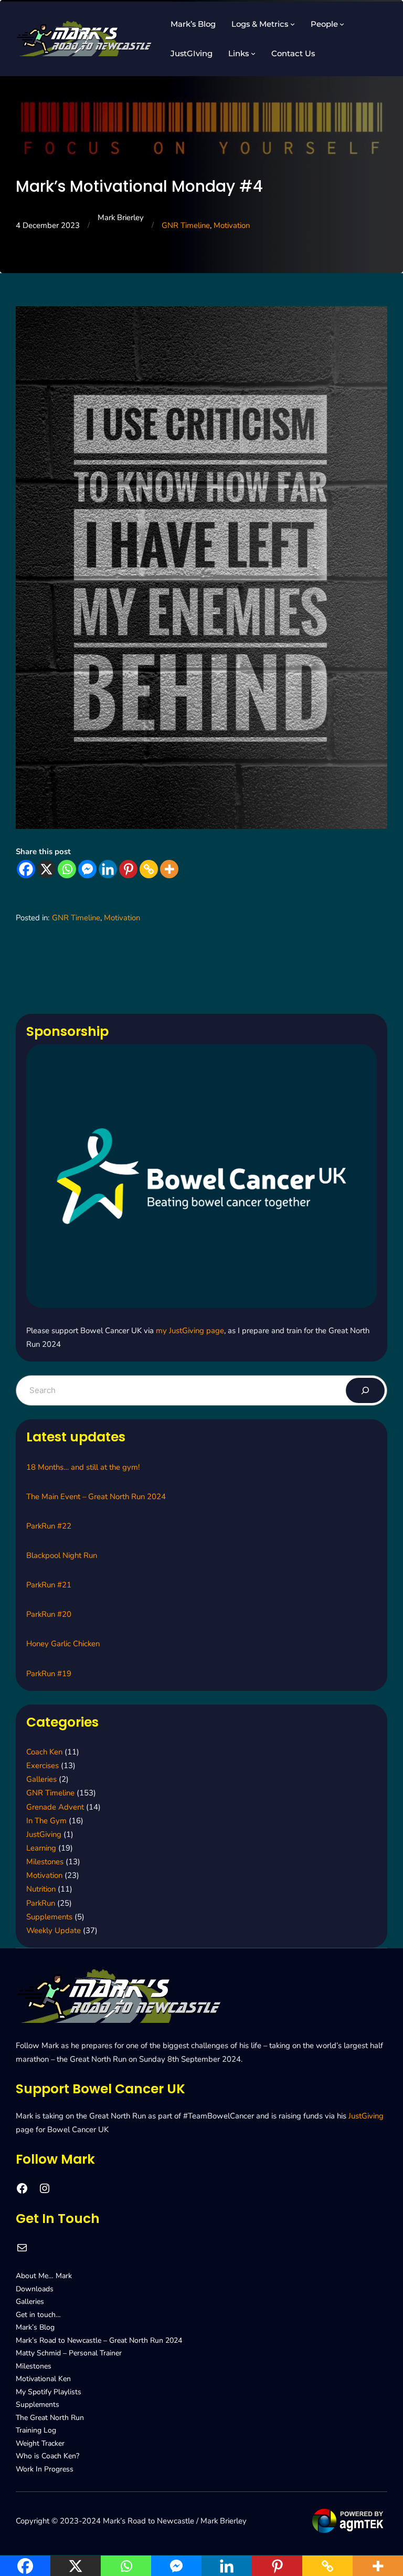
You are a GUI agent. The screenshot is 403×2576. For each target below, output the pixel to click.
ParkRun (41, 1903)
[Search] (365, 1390)
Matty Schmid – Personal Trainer (69, 2353)
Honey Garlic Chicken (63, 1644)
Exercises (43, 1765)
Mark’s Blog (35, 2327)
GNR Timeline (186, 225)
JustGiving (44, 1834)
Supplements (49, 1917)
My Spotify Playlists (49, 2392)
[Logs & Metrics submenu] (293, 24)
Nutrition (41, 1889)
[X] (46, 869)
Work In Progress (45, 2469)
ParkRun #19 (49, 1674)
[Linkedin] (108, 869)
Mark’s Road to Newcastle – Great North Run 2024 (99, 2340)
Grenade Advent (55, 1807)
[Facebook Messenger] (87, 869)
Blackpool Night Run (62, 1555)
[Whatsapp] (67, 869)
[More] (169, 869)
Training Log (36, 2430)
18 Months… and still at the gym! (83, 1467)
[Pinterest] (128, 869)
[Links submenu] (253, 53)
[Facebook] (26, 869)
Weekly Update (54, 1930)
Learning (41, 1848)
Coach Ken (44, 1752)
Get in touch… (38, 2315)
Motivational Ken (43, 2379)
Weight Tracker (40, 2443)
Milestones (45, 1862)
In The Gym (46, 1821)
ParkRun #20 (49, 1614)
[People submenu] (342, 24)
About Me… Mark (44, 2276)
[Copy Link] (149, 869)
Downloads (35, 2289)
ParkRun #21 (49, 1585)
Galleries (41, 1779)
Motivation (232, 225)
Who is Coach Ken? (47, 2456)
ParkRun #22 (49, 1526)
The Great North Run (50, 2418)
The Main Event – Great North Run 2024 (96, 1497)
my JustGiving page (190, 1331)
